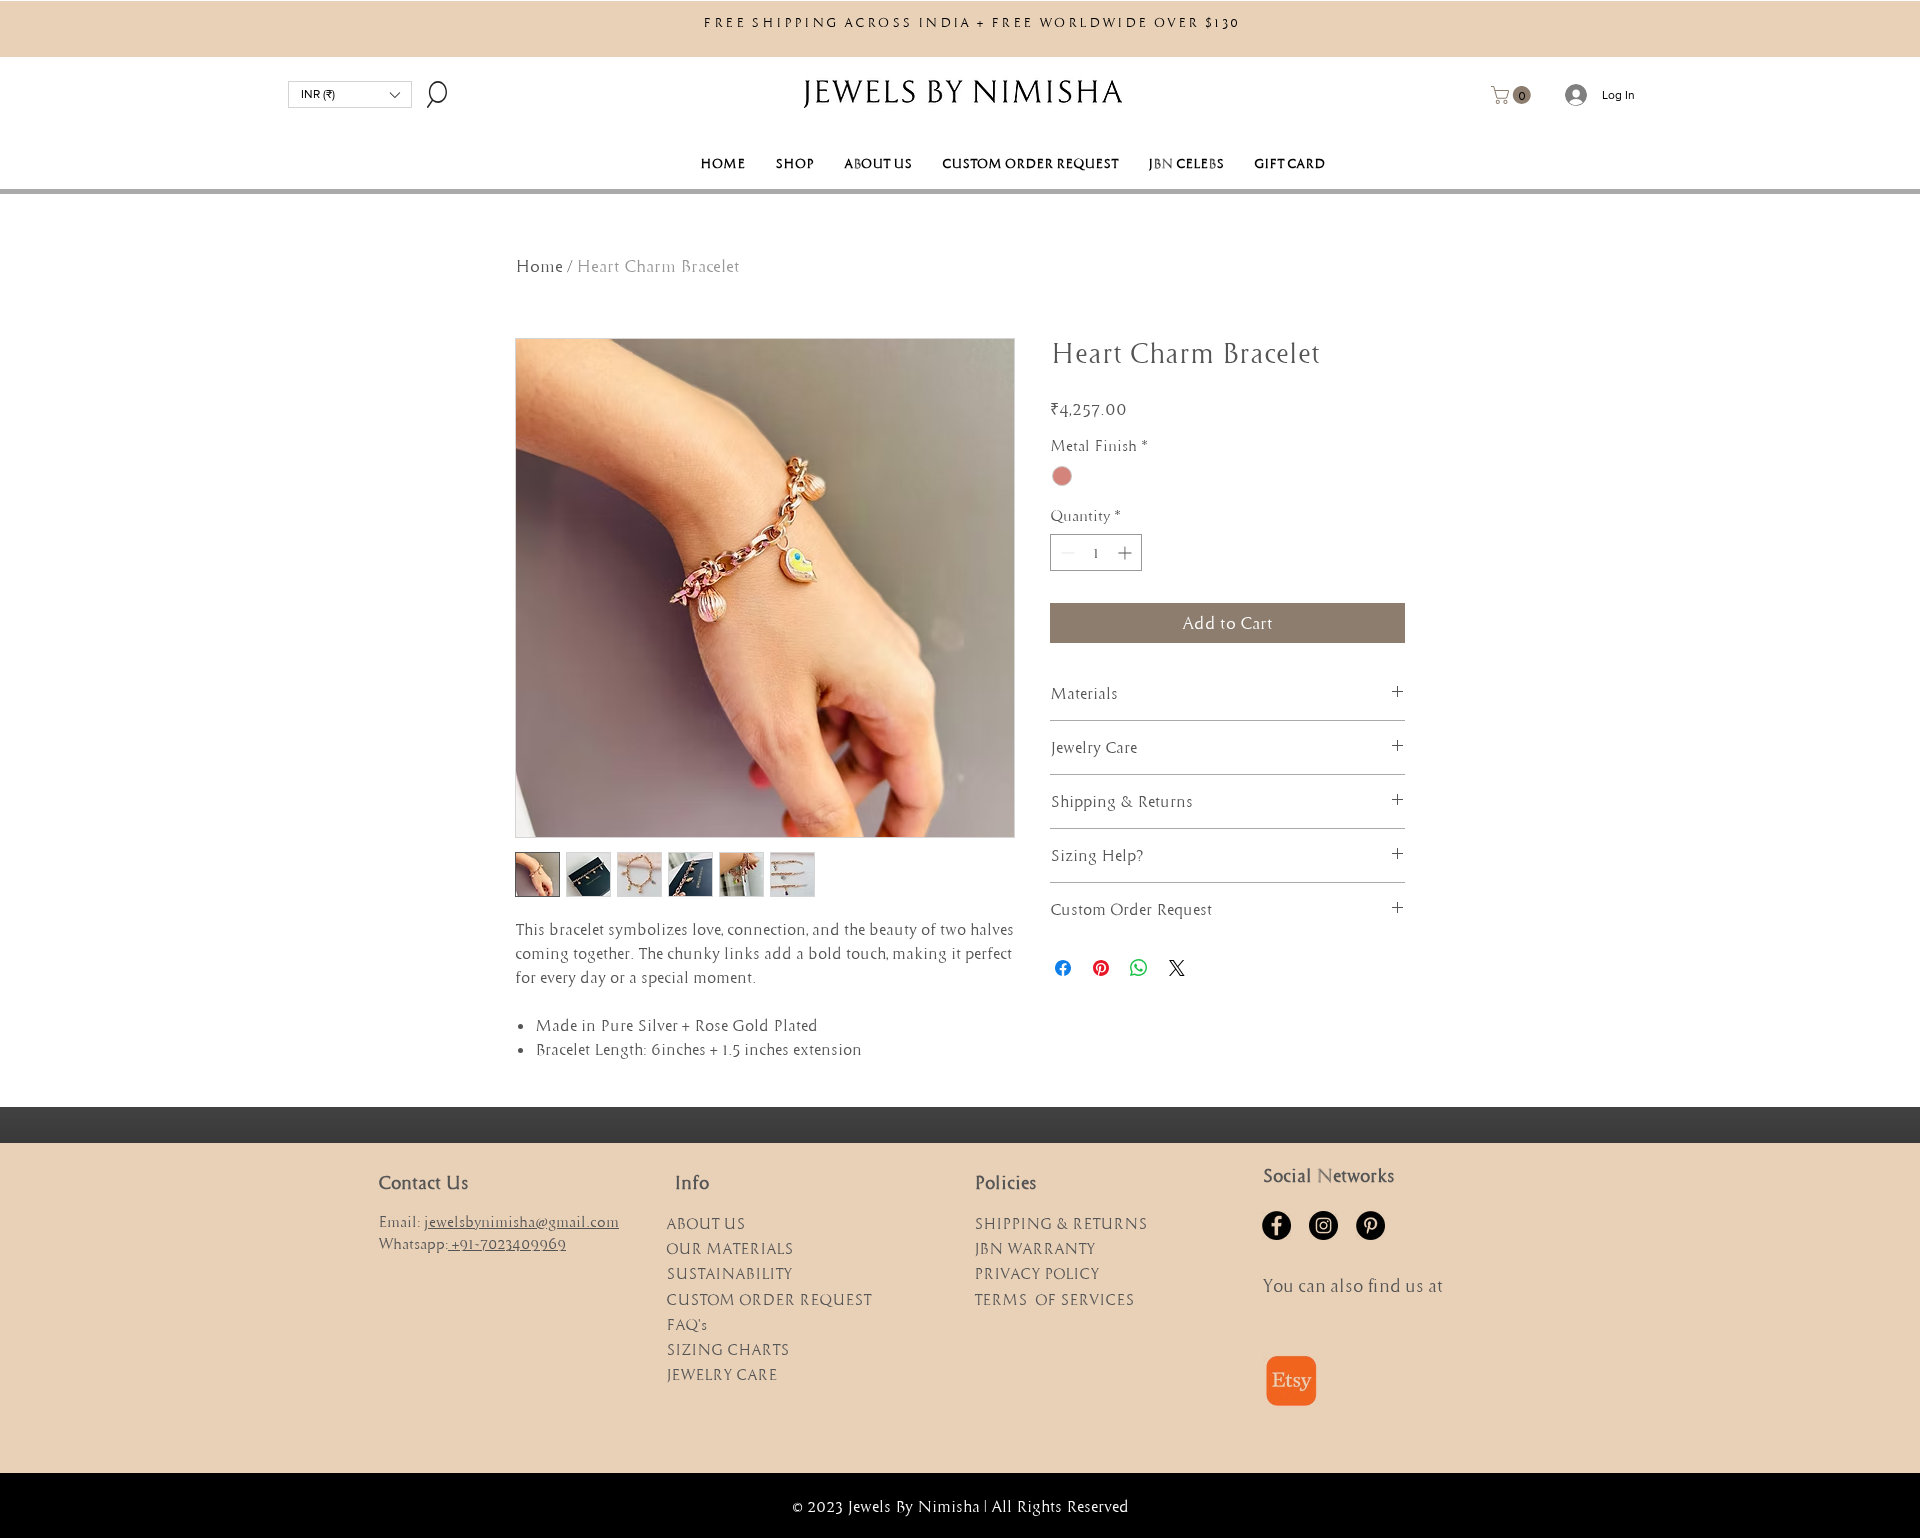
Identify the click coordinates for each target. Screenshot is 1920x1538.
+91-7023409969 (509, 1243)
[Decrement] (1065, 552)
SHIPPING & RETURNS (1060, 1223)
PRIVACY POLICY (1036, 1273)
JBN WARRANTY (1034, 1248)
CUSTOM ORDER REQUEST (768, 1299)
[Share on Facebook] (1063, 968)
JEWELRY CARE (721, 1374)
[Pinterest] (1370, 1225)
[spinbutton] (1096, 552)
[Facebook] (1276, 1225)
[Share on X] (1177, 968)
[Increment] (1126, 552)
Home (539, 266)
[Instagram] (1323, 1225)
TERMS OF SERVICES (1054, 1299)
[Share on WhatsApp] (1139, 968)
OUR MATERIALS (729, 1248)
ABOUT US (707, 1223)
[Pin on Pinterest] (1101, 968)
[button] (350, 94)
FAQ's (686, 1324)
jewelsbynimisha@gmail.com (521, 1221)
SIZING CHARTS (727, 1349)
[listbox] (350, 94)
